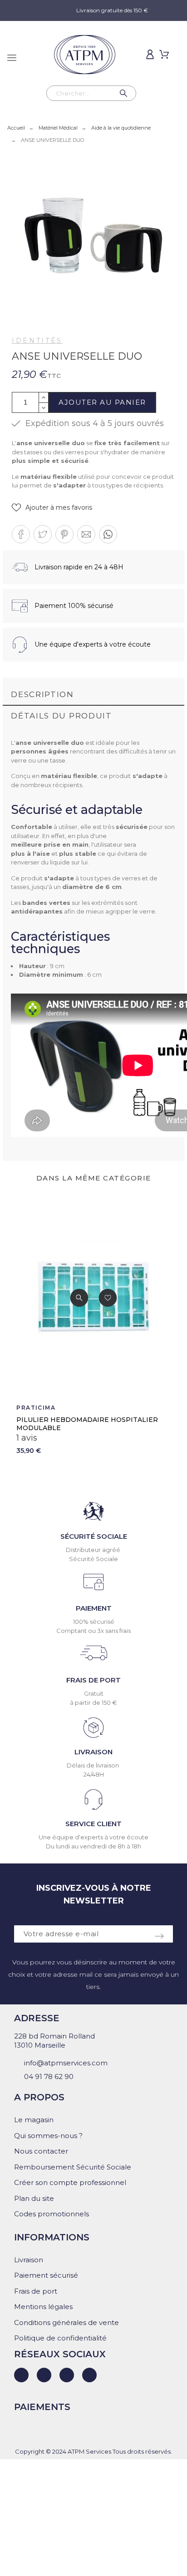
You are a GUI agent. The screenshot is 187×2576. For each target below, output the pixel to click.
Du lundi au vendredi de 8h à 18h (93, 1846)
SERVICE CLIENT (93, 1824)
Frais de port (36, 2291)
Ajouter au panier (102, 402)
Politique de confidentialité (60, 2338)
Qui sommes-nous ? (48, 2136)
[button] (52, 508)
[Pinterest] (89, 2375)
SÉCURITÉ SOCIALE (94, 1536)
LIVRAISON (93, 1752)
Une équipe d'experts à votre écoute (93, 1837)
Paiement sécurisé (46, 2275)
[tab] (93, 695)
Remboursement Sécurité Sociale (73, 2167)
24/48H (94, 1774)
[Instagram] (67, 2375)
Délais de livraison (93, 1765)
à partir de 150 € (93, 1702)
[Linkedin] (21, 2375)
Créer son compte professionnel (70, 2182)
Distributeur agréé (94, 1550)
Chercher (125, 93)
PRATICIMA (36, 1408)
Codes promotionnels (52, 2214)
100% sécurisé (94, 1622)
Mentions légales (43, 2307)
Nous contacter (41, 2151)
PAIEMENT (94, 1608)
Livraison (29, 2260)
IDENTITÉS (37, 341)
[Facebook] (44, 2375)
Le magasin (34, 2120)
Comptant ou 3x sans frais (93, 1631)
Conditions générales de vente (66, 2322)
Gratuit (94, 1693)
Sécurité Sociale (93, 1559)
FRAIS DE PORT (93, 1680)
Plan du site (34, 2198)
